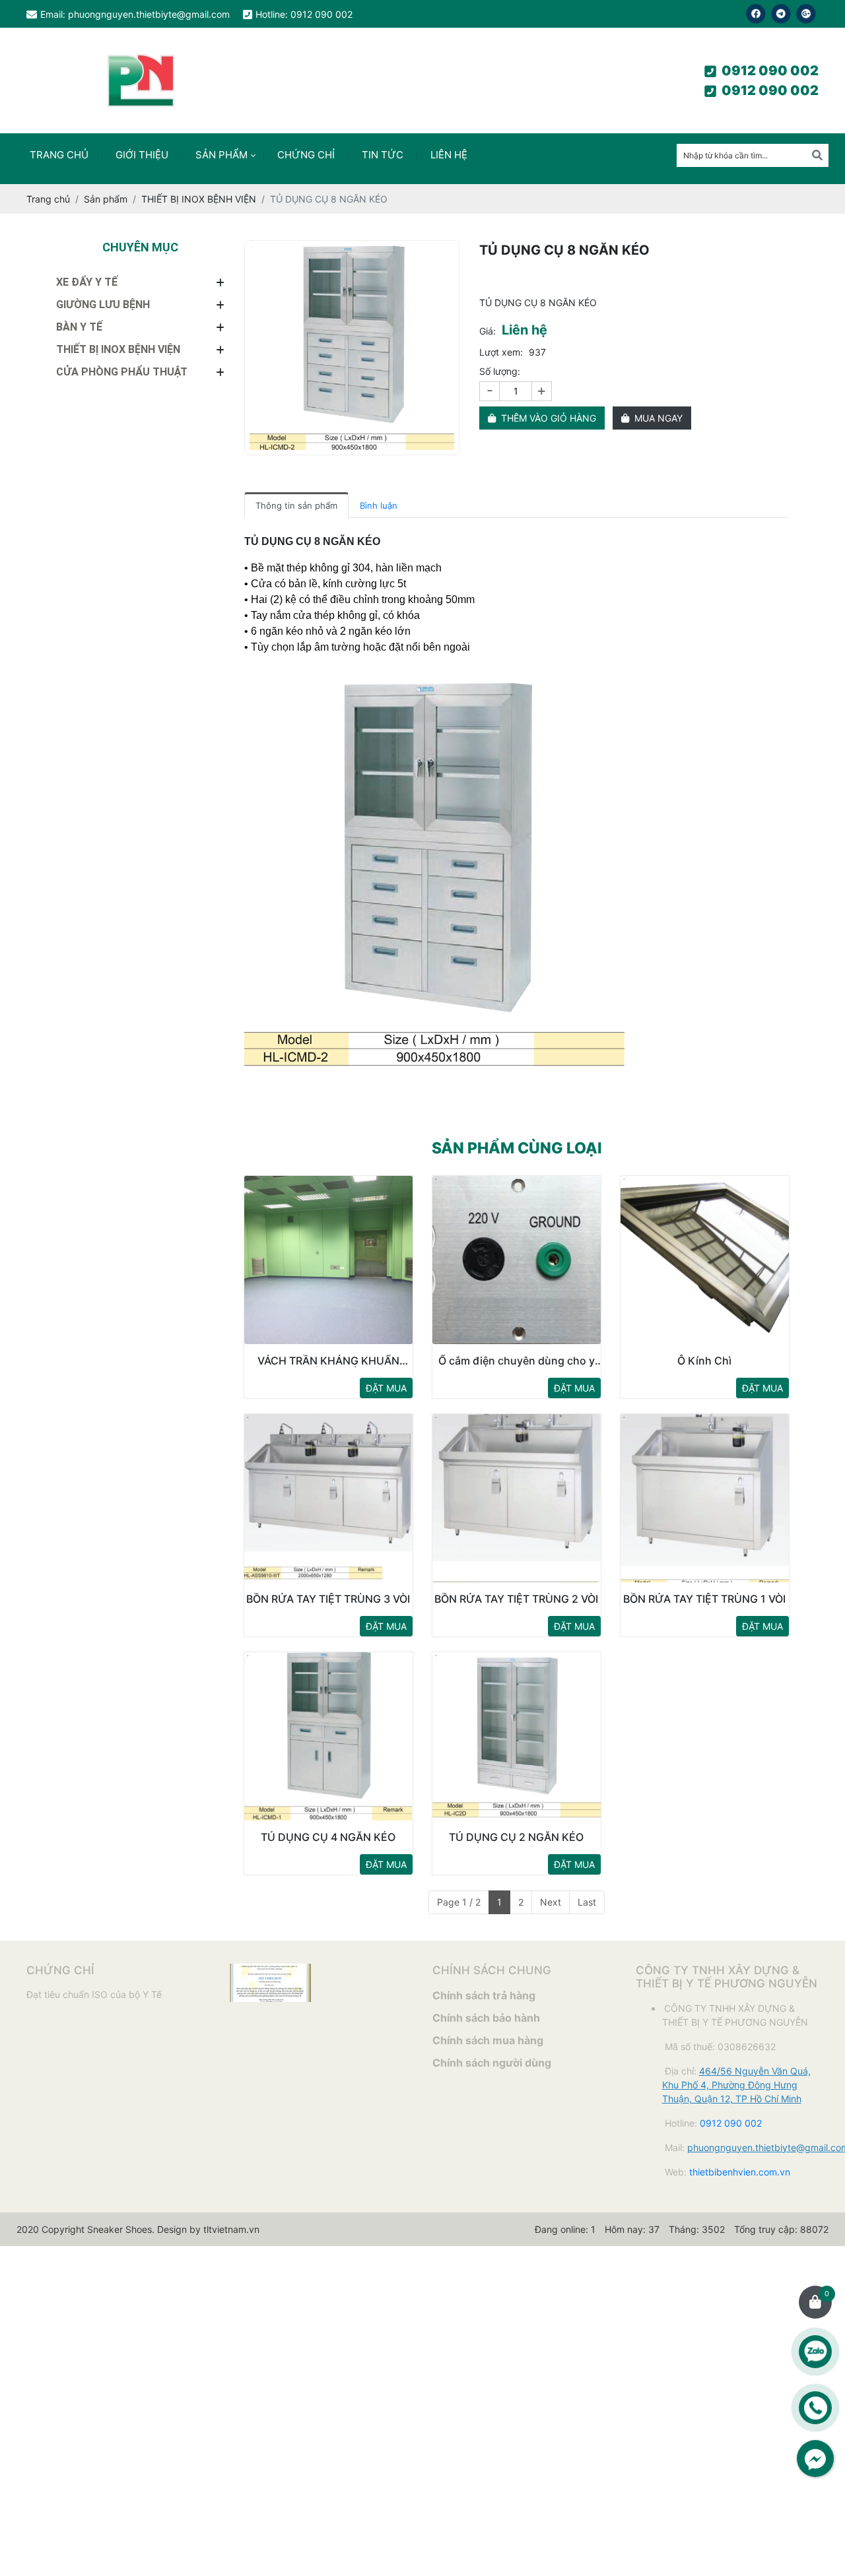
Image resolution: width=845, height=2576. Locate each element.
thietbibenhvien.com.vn (740, 2172)
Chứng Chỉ (306, 155)
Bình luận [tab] (379, 505)
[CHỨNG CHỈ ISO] (271, 1971)
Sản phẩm (221, 155)
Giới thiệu (142, 155)
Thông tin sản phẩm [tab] (296, 505)
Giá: (488, 331)
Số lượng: (500, 371)
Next (551, 1902)
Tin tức (383, 155)
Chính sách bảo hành (486, 2018)
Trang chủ (59, 155)
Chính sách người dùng (492, 2063)
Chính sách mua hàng (488, 2040)
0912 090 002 (770, 71)
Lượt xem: (501, 352)
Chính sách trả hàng (484, 1995)
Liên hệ (449, 155)
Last (587, 1902)
